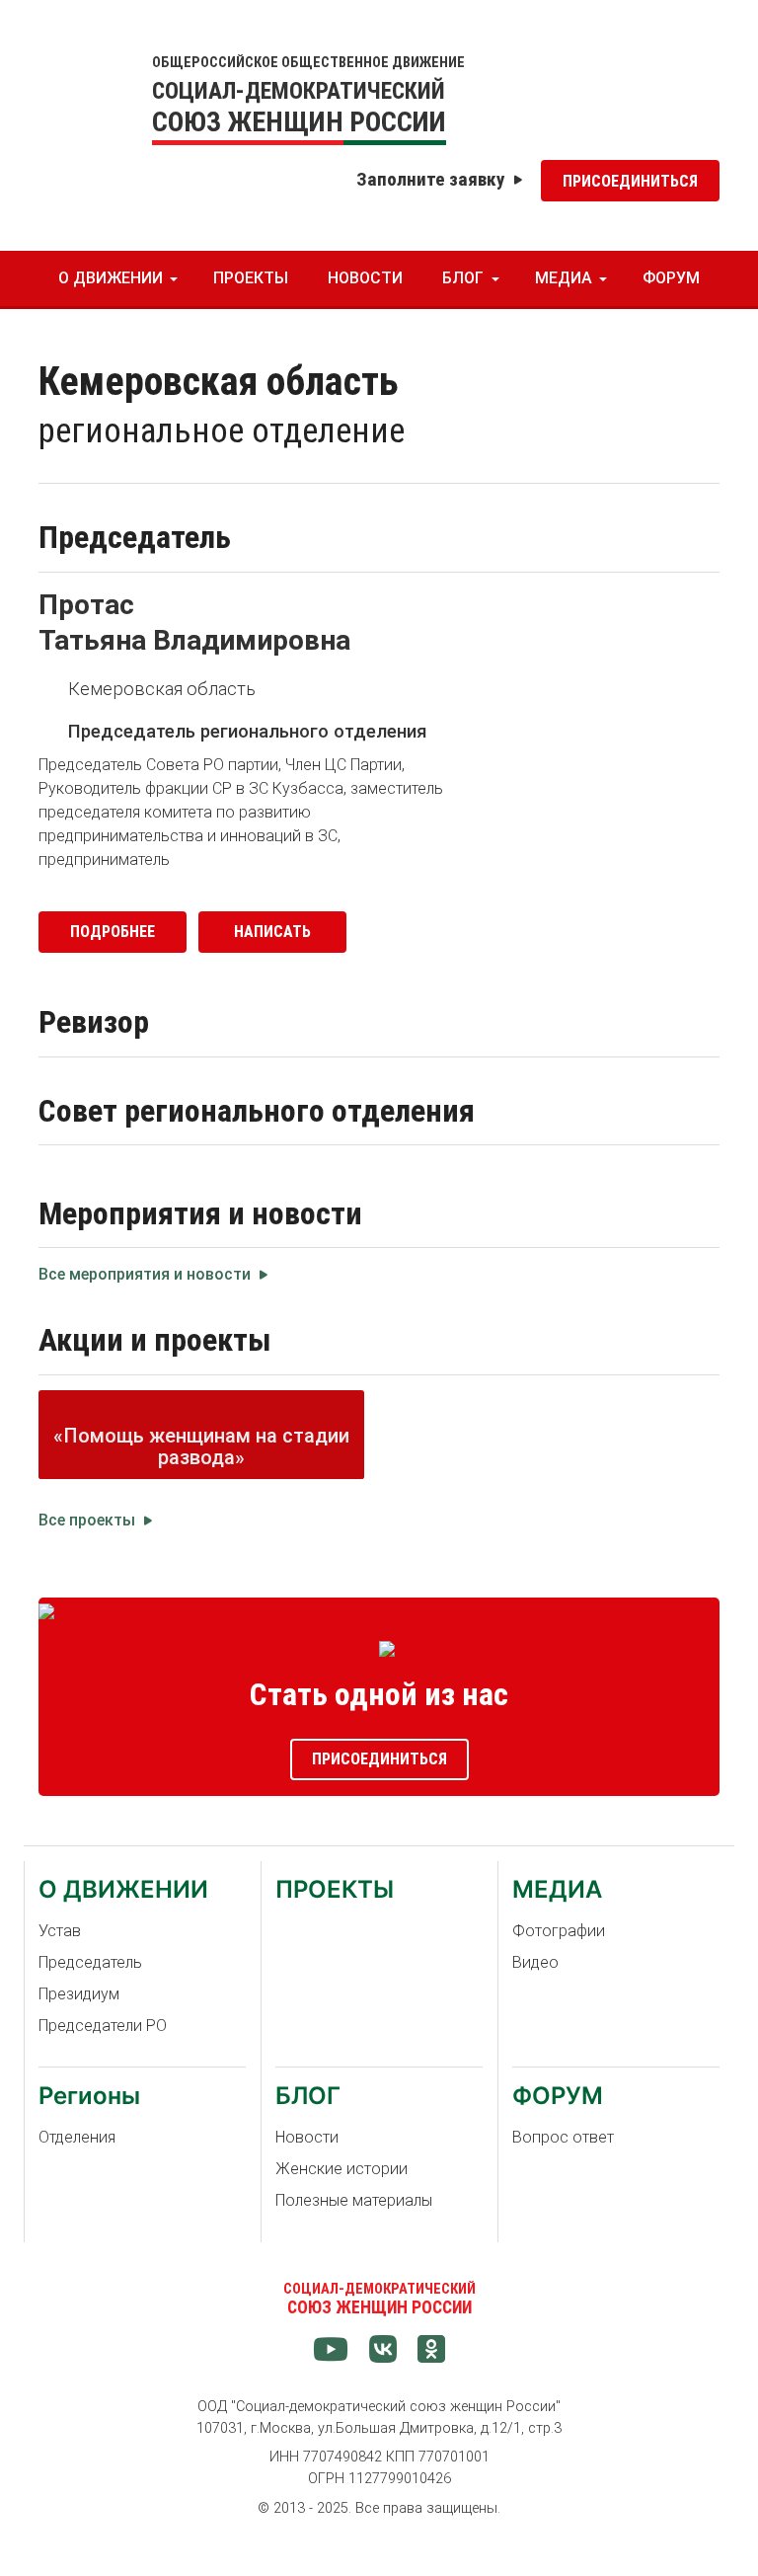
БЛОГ (463, 278)
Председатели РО (103, 2026)
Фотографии (559, 1931)
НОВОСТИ (365, 278)
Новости (307, 2137)
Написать (272, 932)
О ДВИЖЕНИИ (111, 278)
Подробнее (113, 932)
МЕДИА (564, 278)
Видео (535, 1962)
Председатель (90, 1962)
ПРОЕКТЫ (251, 278)
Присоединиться (630, 181)
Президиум (79, 1994)
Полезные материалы (354, 2200)
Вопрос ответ (563, 2137)
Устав (60, 1931)
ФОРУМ (671, 278)
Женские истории (341, 2169)
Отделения (77, 2137)
